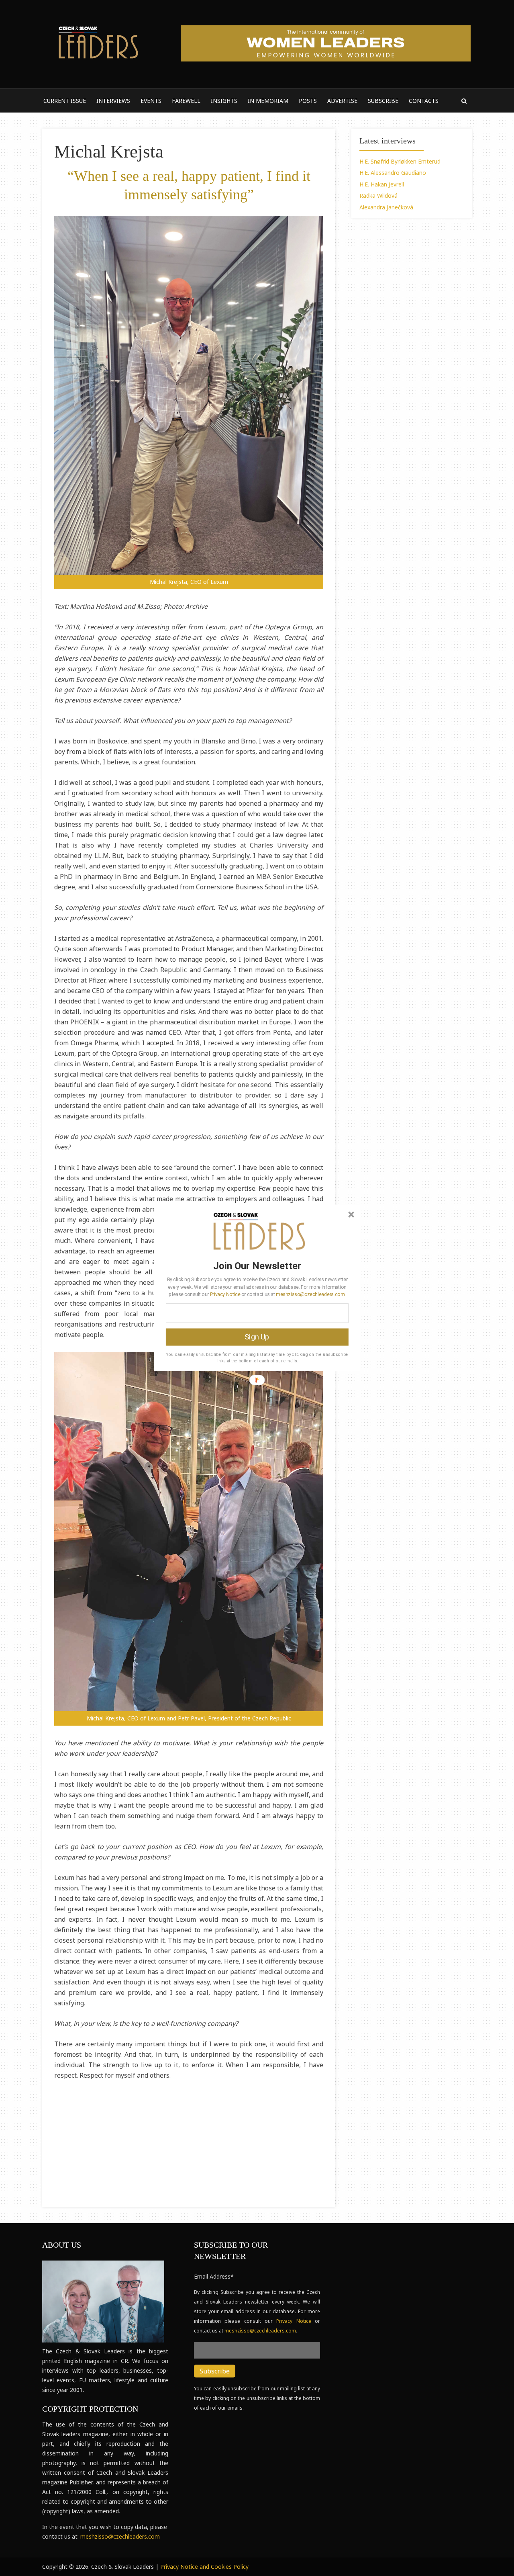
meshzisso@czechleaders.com (310, 1294)
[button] (257, 1265)
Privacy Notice (225, 1294)
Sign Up (257, 1337)
